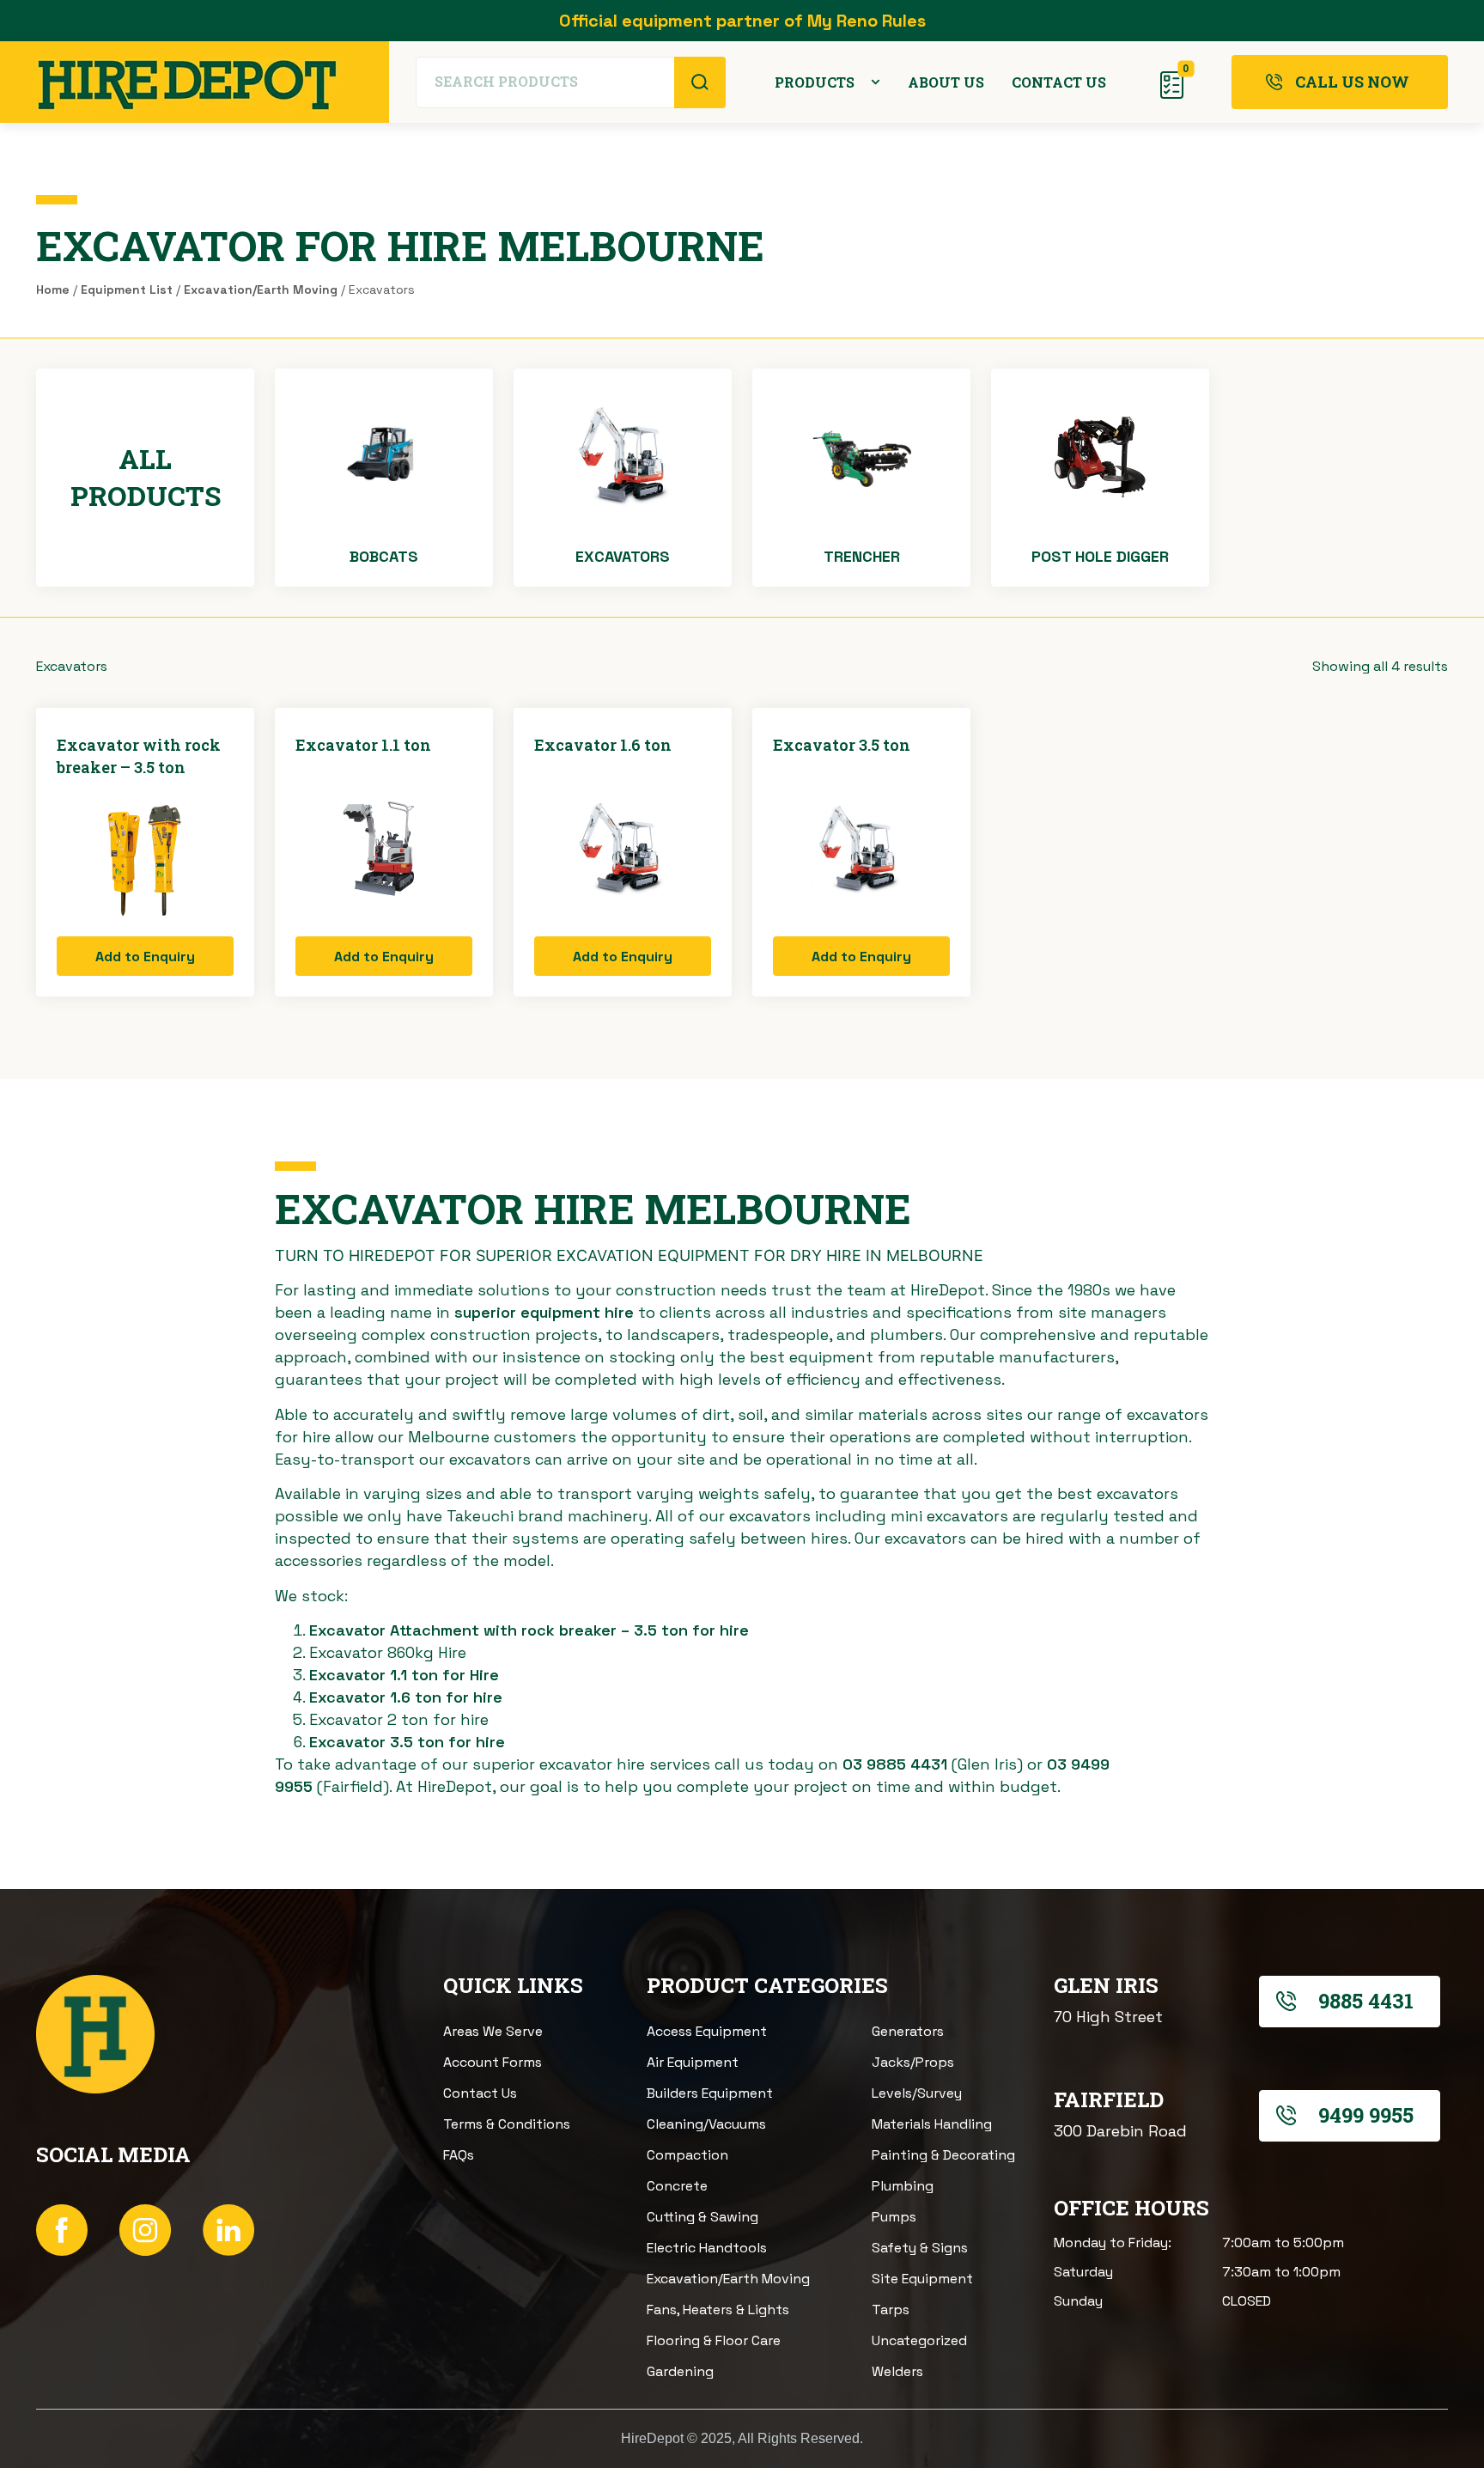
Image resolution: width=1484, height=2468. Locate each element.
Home (53, 289)
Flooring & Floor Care (714, 2340)
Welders (897, 2371)
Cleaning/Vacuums (706, 2124)
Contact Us (480, 2093)
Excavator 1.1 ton (363, 745)
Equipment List (127, 289)
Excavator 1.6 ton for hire (406, 1697)
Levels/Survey (917, 2093)
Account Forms (493, 2062)
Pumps (894, 2217)
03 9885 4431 (895, 1764)
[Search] (700, 82)
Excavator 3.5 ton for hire (407, 1742)
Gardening (680, 2371)
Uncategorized (919, 2340)
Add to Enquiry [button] (145, 957)
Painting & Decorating (943, 2155)
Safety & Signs (920, 2248)
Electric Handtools (707, 2248)
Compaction (687, 2155)
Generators (908, 2031)
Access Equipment (707, 2031)
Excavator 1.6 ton (603, 745)
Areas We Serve (493, 2031)
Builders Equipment (710, 2093)
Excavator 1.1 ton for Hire (404, 1675)
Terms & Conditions (507, 2124)
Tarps (891, 2310)
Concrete (677, 2186)
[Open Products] (876, 82)
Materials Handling (932, 2124)
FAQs (459, 2155)
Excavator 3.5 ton (842, 745)
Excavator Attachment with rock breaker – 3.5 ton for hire (529, 1630)
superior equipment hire (544, 1312)
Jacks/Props (913, 2062)
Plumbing (903, 2186)
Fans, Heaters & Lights (718, 2310)
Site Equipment (922, 2279)
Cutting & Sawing (702, 2217)
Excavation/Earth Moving (261, 289)
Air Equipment (693, 2062)
